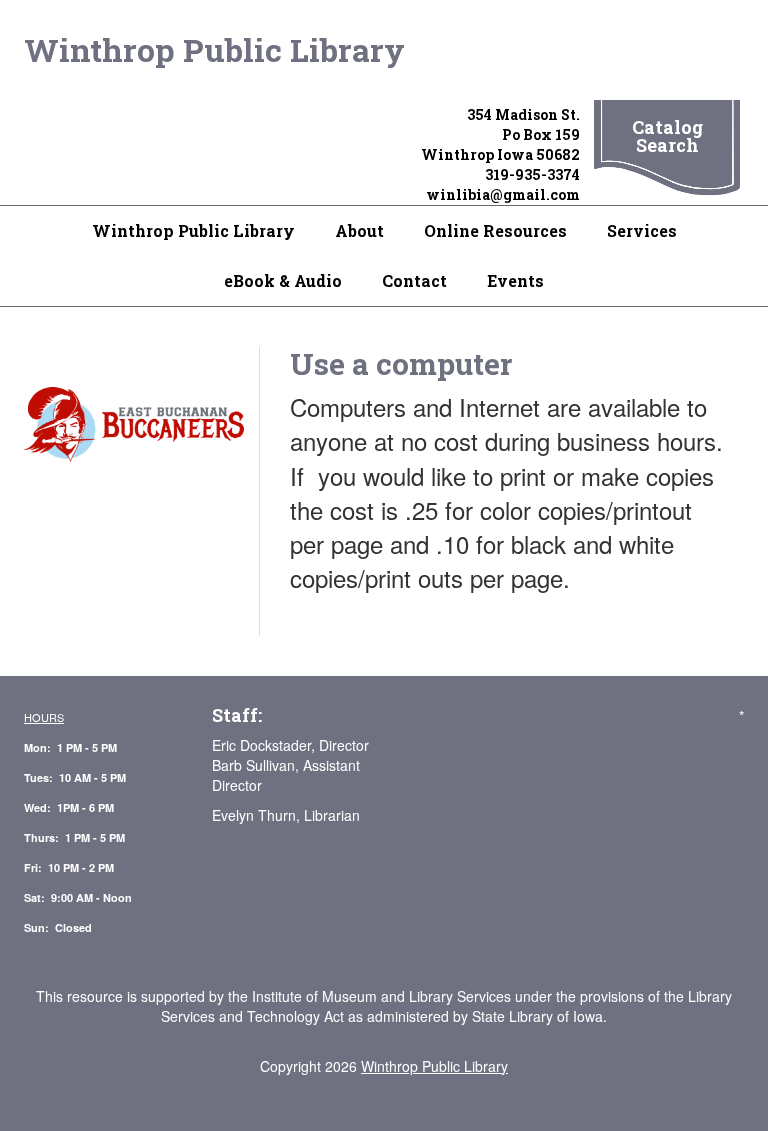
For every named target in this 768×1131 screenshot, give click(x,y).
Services (642, 230)
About (359, 230)
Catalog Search (667, 136)
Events (515, 280)
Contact (414, 280)
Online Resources (495, 230)
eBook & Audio (283, 280)
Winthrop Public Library (214, 49)
